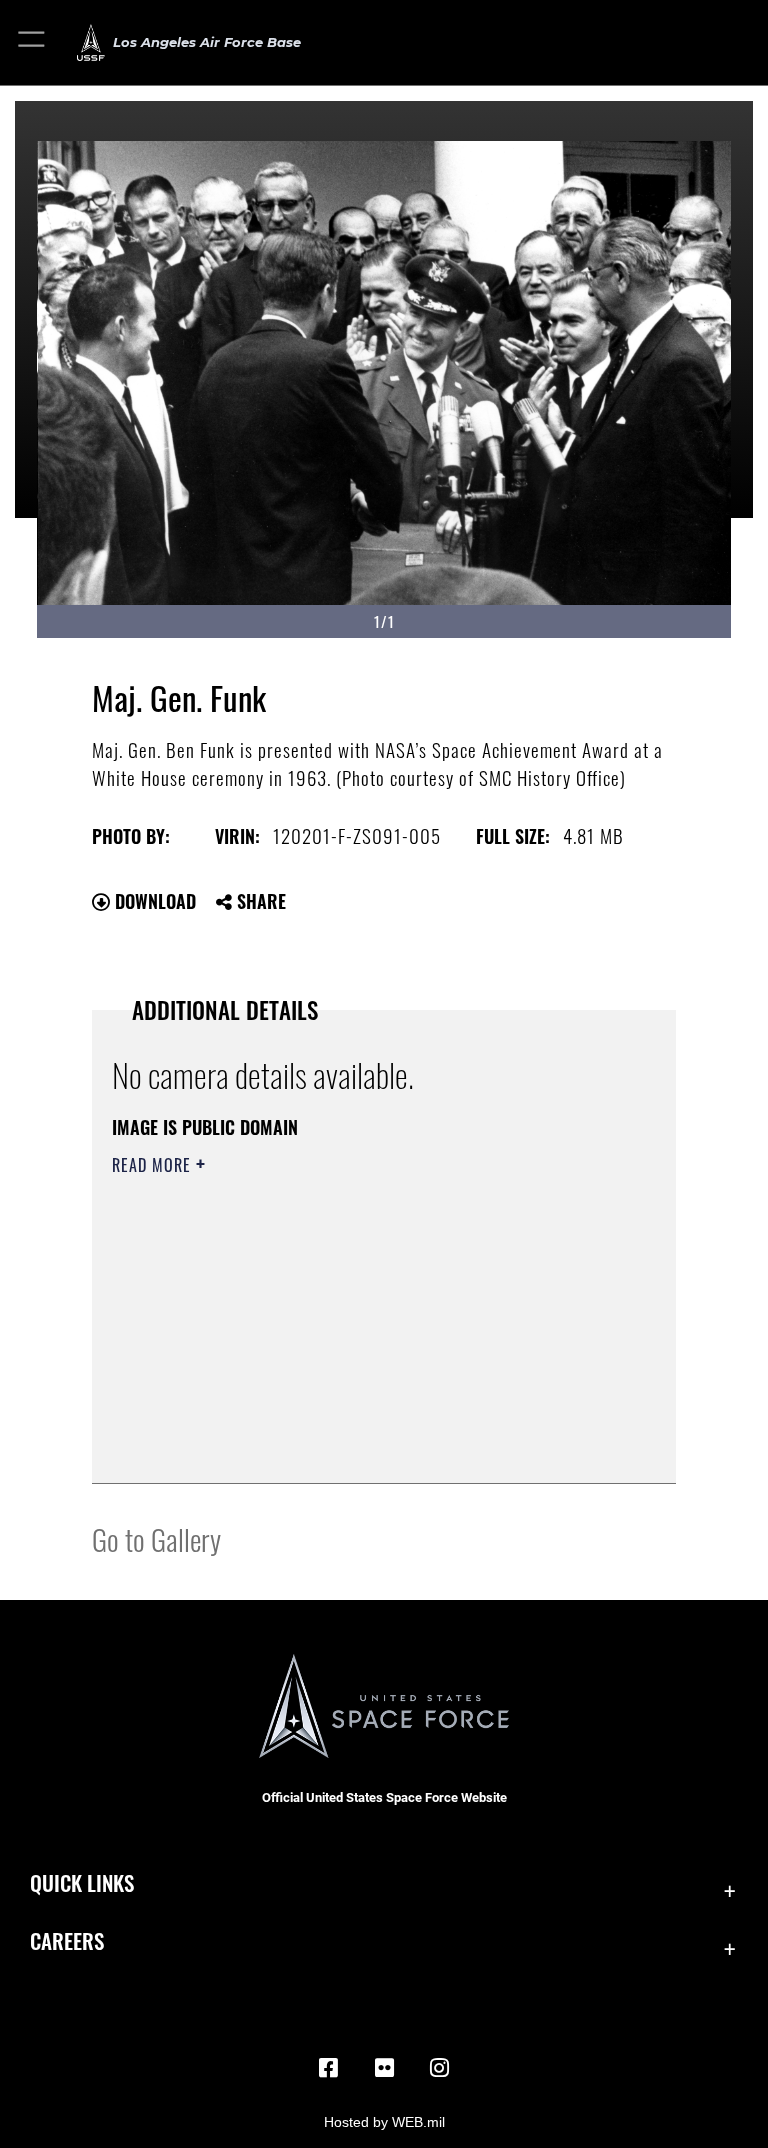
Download (153, 901)
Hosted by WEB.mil (384, 2122)
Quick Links (82, 1882)
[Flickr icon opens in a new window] (384, 2068)
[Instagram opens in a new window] (440, 2068)
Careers (67, 1940)
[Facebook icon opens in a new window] (328, 2068)
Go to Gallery (156, 1538)
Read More (154, 1165)
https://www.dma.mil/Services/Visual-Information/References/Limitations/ (346, 1320)
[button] (32, 42)
